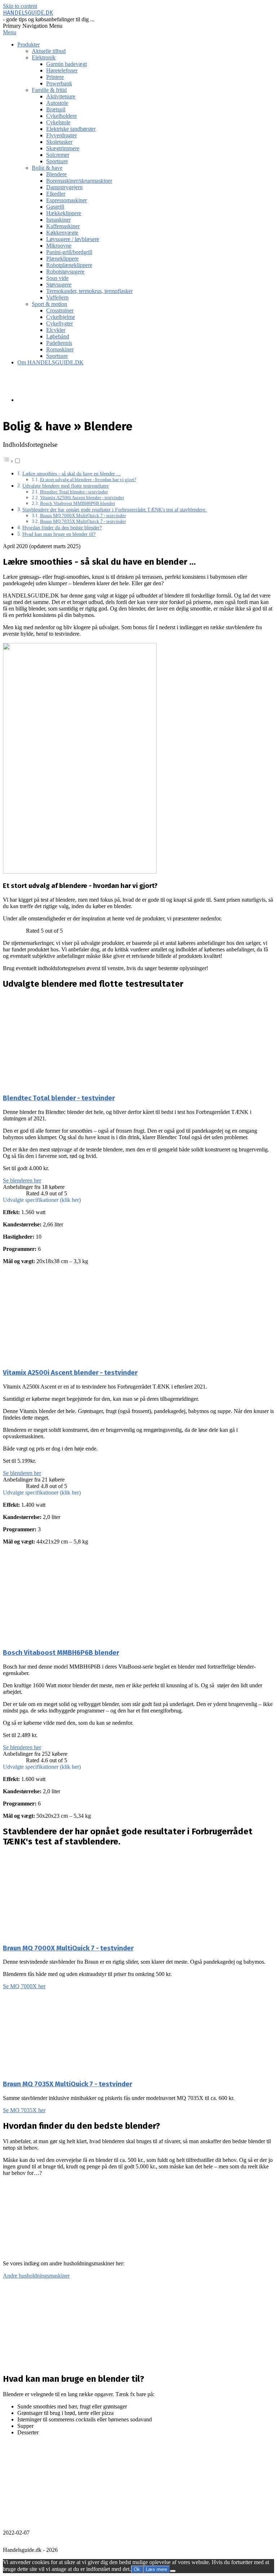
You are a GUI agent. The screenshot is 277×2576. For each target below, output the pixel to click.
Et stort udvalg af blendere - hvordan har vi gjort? (88, 479)
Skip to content (20, 6)
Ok (137, 2569)
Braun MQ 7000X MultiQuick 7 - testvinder (83, 516)
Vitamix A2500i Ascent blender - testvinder (82, 498)
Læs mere (156, 2569)
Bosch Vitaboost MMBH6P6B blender (78, 503)
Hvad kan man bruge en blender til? (59, 534)
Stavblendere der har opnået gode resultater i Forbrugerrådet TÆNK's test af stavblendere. (115, 510)
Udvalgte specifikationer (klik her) (42, 1200)
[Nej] (173, 2571)
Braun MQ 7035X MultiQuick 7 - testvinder (83, 521)
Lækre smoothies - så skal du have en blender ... (72, 474)
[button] (138, 1200)
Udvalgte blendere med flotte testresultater (66, 486)
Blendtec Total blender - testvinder (74, 492)
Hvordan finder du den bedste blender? (62, 528)
